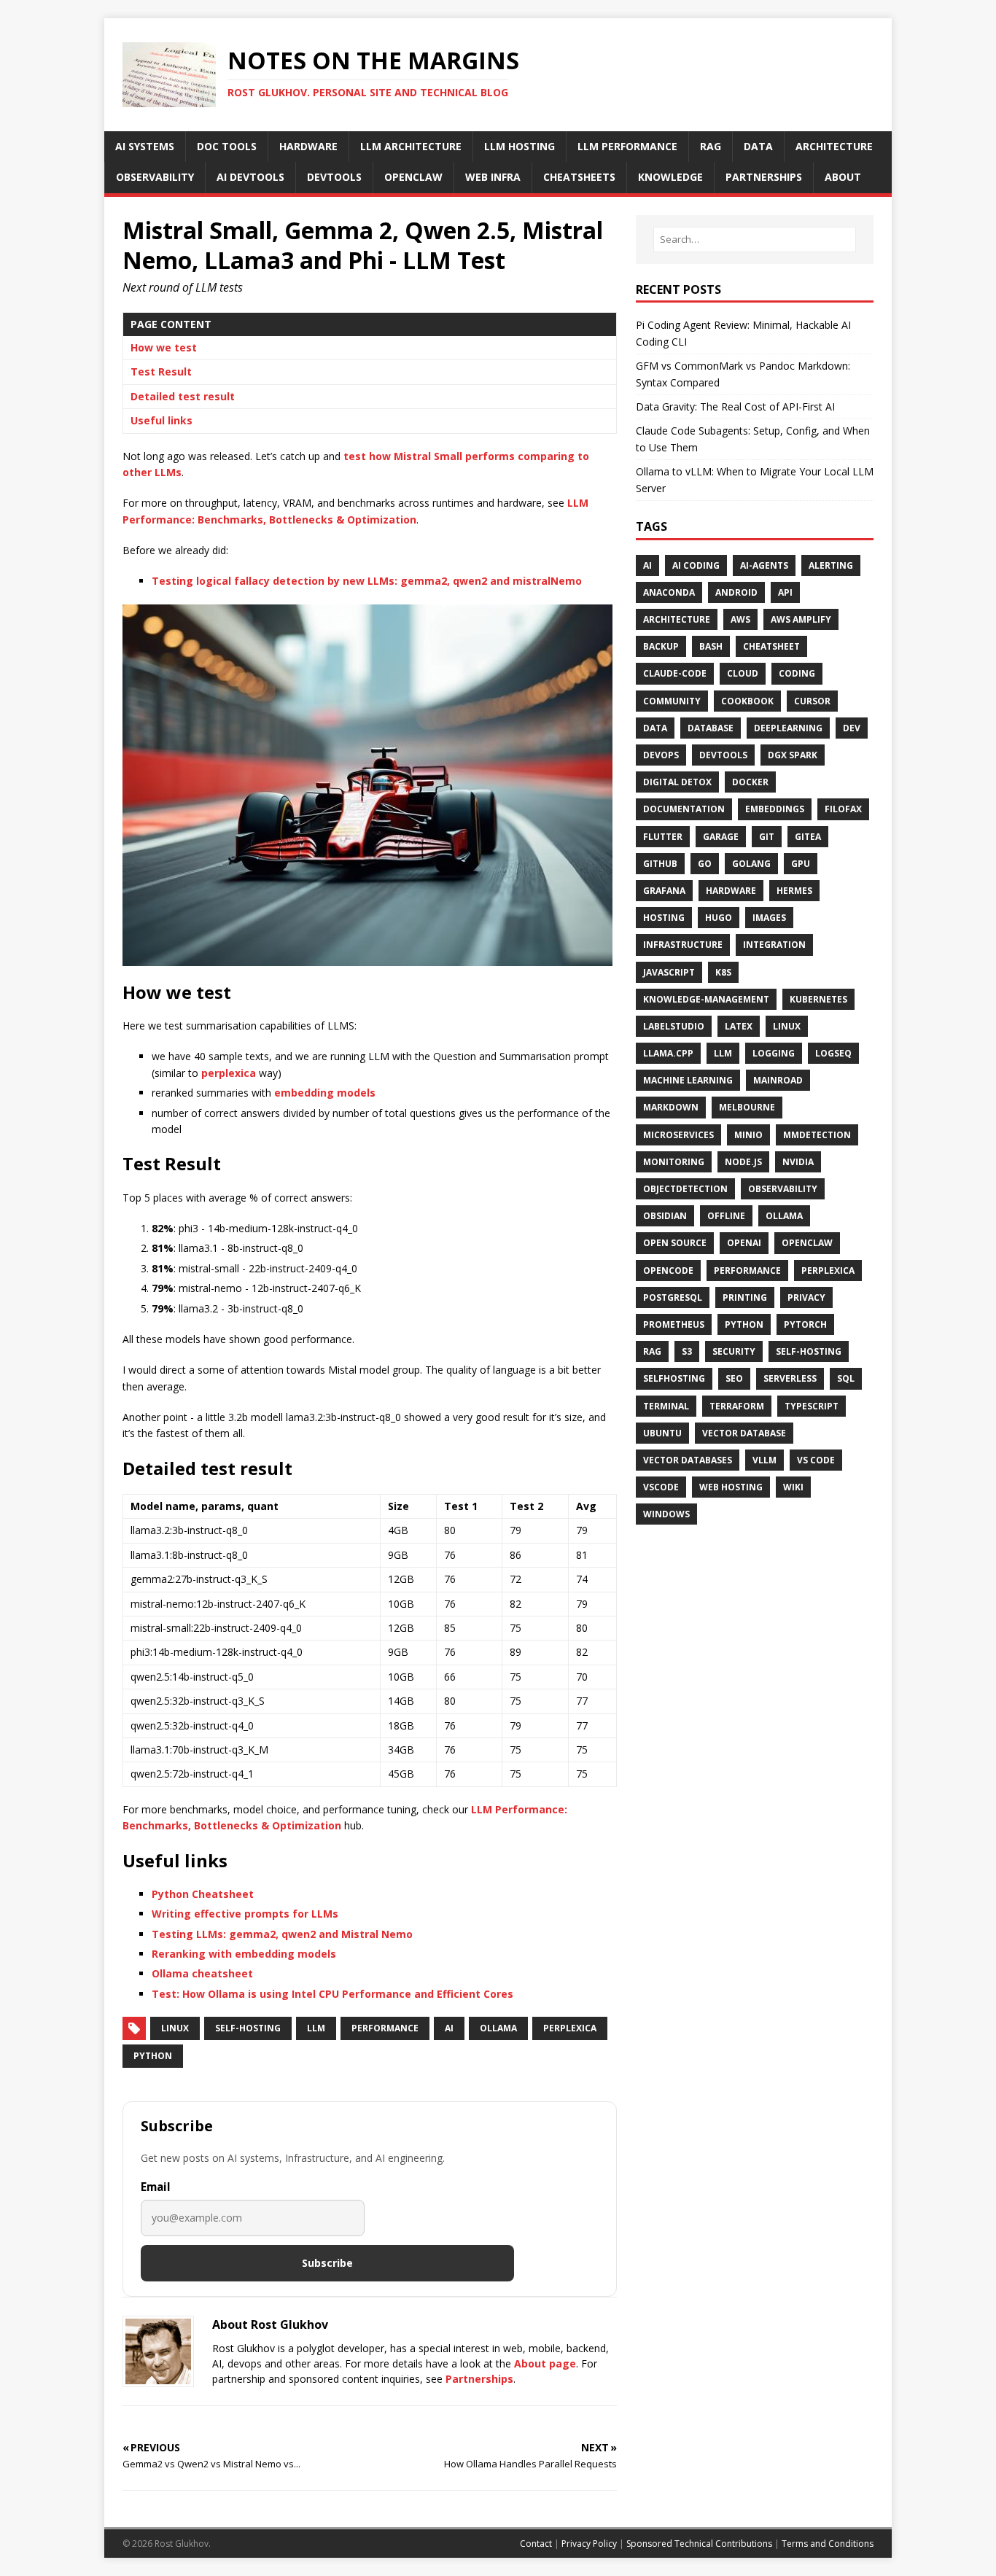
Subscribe (327, 2263)
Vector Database (744, 1433)
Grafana (664, 891)
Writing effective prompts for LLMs (245, 1914)
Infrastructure (683, 945)
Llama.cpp (668, 1053)
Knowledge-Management (706, 999)
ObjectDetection (685, 1189)
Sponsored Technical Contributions (699, 2544)
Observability (783, 1189)
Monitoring (674, 1162)
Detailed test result (183, 396)
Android (736, 592)
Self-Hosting (248, 2028)
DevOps (661, 755)
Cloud (743, 673)
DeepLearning (788, 728)
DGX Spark (793, 755)
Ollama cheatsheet (202, 1973)
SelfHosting (674, 1378)
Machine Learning (688, 1080)
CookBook (747, 701)
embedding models (325, 1093)
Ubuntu (662, 1433)
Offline (726, 1216)
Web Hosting (731, 1487)
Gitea (808, 837)
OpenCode (668, 1271)
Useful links (162, 420)
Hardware (731, 891)
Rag (652, 1351)
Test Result (161, 371)
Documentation (684, 809)
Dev (852, 728)
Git (767, 837)
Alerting (831, 565)
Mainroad (778, 1080)
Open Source (675, 1243)
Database (711, 728)
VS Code (816, 1460)
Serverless (790, 1378)
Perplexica (570, 2028)
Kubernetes (818, 999)
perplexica (229, 1073)
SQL (846, 1378)
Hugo (719, 918)
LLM (316, 2028)
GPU (801, 864)
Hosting (664, 918)
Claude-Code (675, 673)
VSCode (661, 1487)
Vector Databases (688, 1460)
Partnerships (479, 2379)
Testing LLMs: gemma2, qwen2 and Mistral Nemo (282, 1934)
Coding (797, 673)
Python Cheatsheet (203, 1894)
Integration (774, 945)
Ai (647, 565)
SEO (734, 1378)
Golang (751, 864)
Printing (745, 1297)
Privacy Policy (589, 2544)
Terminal (666, 1406)
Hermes (794, 891)
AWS (740, 619)
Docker (750, 782)
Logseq (833, 1053)
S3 (687, 1351)
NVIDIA (798, 1162)
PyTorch (805, 1324)
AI (449, 2028)
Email (156, 2187)
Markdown (671, 1107)
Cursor (812, 701)
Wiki (793, 1487)
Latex (739, 1026)
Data (655, 728)
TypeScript (812, 1406)
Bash (711, 646)
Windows (666, 1514)
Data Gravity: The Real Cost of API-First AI (735, 406)
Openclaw (807, 1243)
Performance (385, 2028)
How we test (164, 347)
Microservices (678, 1135)
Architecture (677, 619)
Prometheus (674, 1324)
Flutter (663, 837)
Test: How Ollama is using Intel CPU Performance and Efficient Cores (332, 1994)
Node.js (743, 1162)
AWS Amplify (801, 619)
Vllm (764, 1460)
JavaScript (669, 972)
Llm (723, 1053)
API (785, 592)
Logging (774, 1053)
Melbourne (747, 1107)
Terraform (737, 1406)
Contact (536, 2544)
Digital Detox (677, 782)
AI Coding (696, 565)
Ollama (498, 2028)
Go (705, 864)
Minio (748, 1135)
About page (545, 2363)
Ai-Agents (764, 565)
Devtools (723, 755)
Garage (721, 837)
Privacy (806, 1297)
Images (769, 918)
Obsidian (665, 1216)
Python (153, 2056)
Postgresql (673, 1297)
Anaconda (669, 592)
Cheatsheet (771, 646)
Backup (661, 646)
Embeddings (775, 809)
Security (734, 1351)
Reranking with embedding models (244, 1954)
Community (672, 701)
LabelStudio (674, 1026)
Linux (175, 2028)
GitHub (660, 864)
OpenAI (744, 1243)
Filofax (843, 809)
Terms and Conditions (828, 2544)
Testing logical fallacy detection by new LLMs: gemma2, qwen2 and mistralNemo (367, 581)
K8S (723, 972)
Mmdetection (817, 1135)
